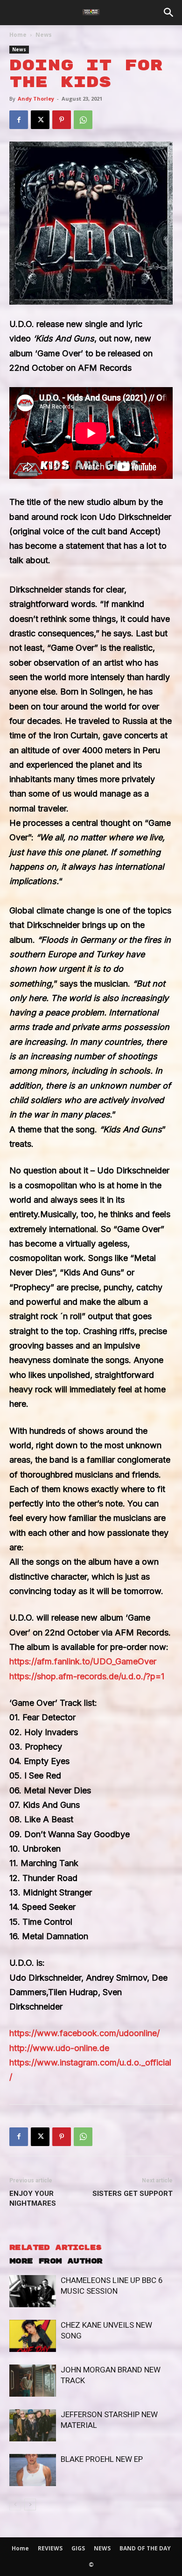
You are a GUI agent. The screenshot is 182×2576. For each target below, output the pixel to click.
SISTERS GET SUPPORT (133, 2194)
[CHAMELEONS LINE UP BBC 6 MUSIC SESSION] (33, 2291)
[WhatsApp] (83, 120)
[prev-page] (15, 2504)
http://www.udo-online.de (59, 2048)
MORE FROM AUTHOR (56, 2261)
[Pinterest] (62, 120)
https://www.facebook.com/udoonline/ (84, 2033)
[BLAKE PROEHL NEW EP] (33, 2470)
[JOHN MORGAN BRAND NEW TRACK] (33, 2381)
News (44, 35)
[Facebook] (19, 120)
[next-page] (30, 2504)
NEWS (102, 2548)
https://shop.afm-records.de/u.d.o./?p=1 (87, 1676)
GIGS (78, 2548)
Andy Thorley (36, 99)
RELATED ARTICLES (55, 2248)
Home (18, 35)
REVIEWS (50, 2548)
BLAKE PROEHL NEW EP (102, 2459)
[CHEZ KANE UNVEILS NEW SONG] (33, 2336)
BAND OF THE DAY (145, 2548)
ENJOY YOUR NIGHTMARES (33, 2198)
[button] (169, 13)
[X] (40, 120)
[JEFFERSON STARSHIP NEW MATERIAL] (33, 2425)
